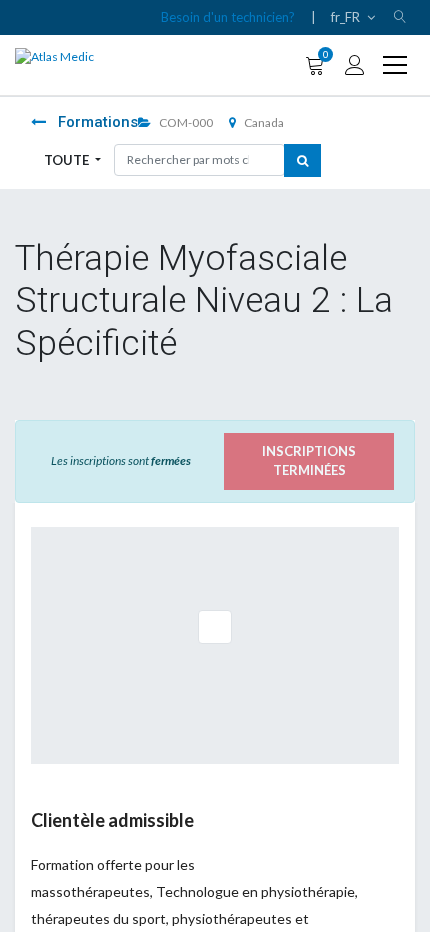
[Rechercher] (302, 161)
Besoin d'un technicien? (228, 17)
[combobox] (199, 160)
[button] (400, 17)
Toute (68, 160)
